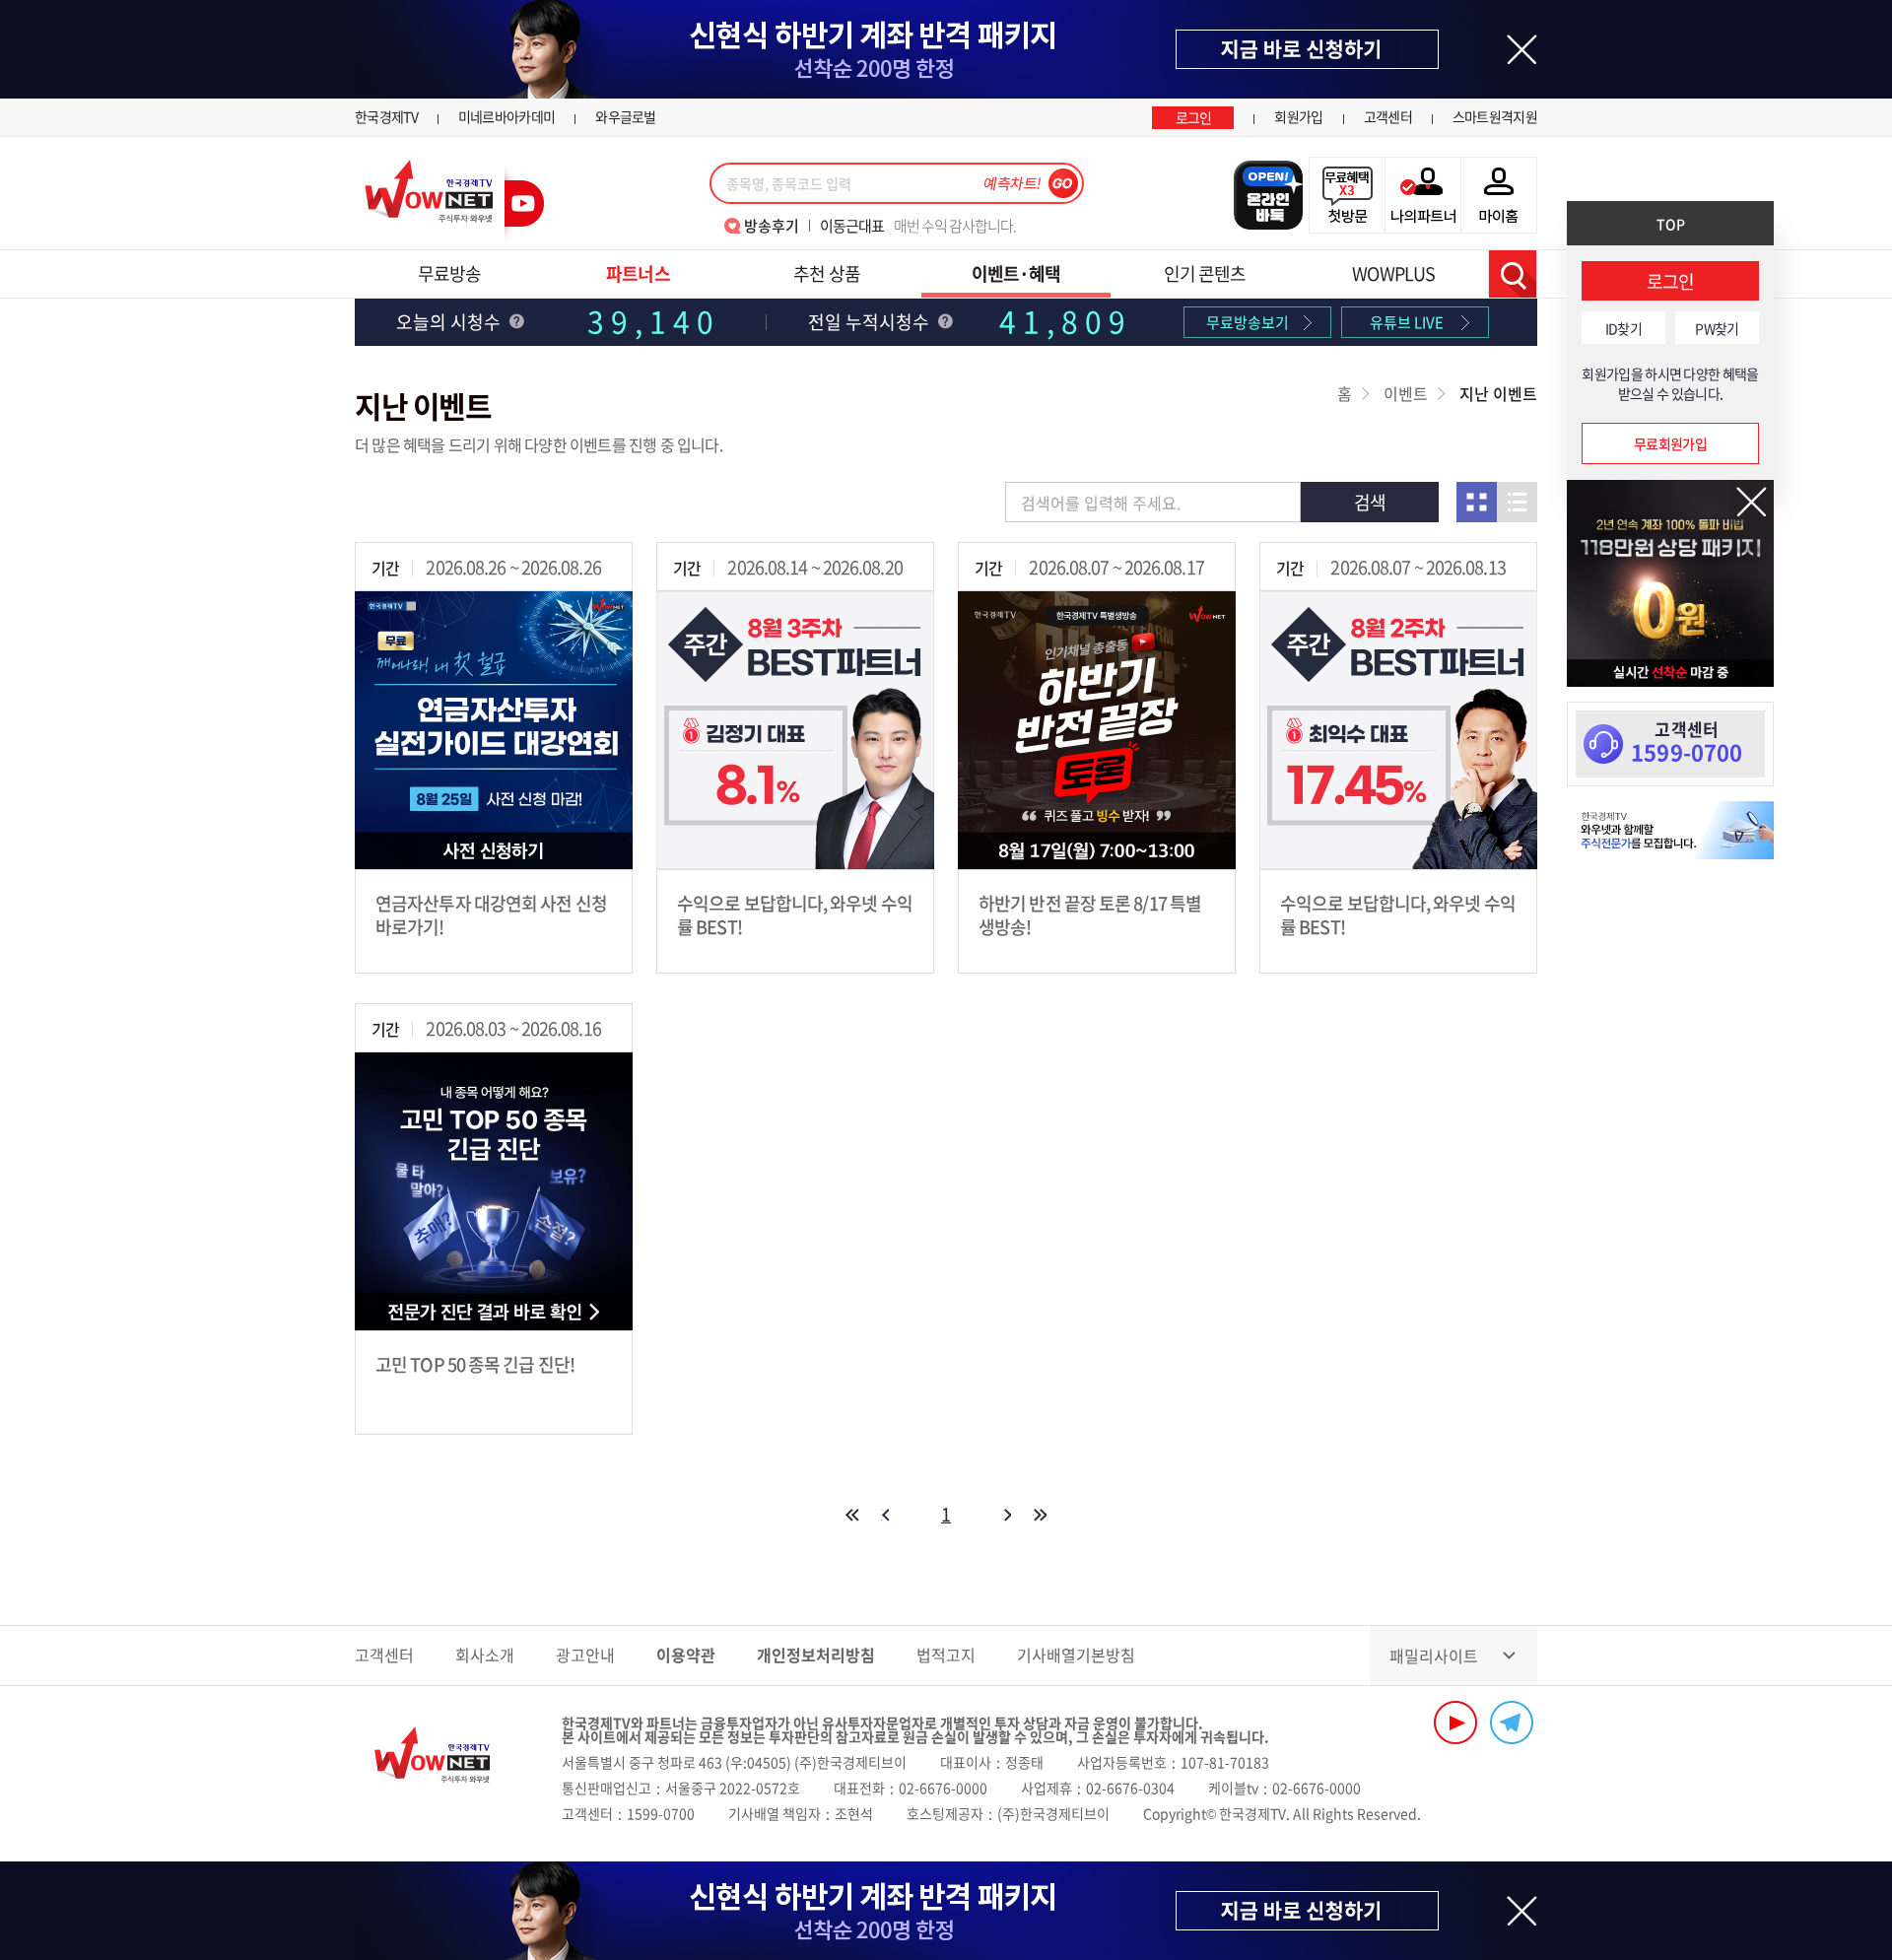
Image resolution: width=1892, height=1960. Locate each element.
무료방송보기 (1248, 322)
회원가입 (1298, 116)
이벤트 (1406, 393)
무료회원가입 (1670, 443)
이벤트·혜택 (1016, 273)
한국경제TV (386, 116)
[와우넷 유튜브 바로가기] (1455, 1723)
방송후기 (772, 226)
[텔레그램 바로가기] (1512, 1723)
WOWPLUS (1393, 273)
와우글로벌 (626, 116)
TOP (1671, 224)
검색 (1513, 274)
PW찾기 (1717, 328)
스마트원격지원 (1495, 116)
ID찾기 (1623, 328)
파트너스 (638, 273)
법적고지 (946, 1655)
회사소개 (485, 1655)
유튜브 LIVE (1407, 322)
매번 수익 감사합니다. (918, 226)
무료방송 (449, 273)
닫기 (1752, 502)
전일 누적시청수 (871, 322)
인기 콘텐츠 (1205, 273)
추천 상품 (827, 273)
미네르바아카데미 (507, 116)
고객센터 (1388, 116)
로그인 (1194, 117)
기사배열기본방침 (1076, 1655)
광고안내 (585, 1655)
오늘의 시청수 (450, 322)
